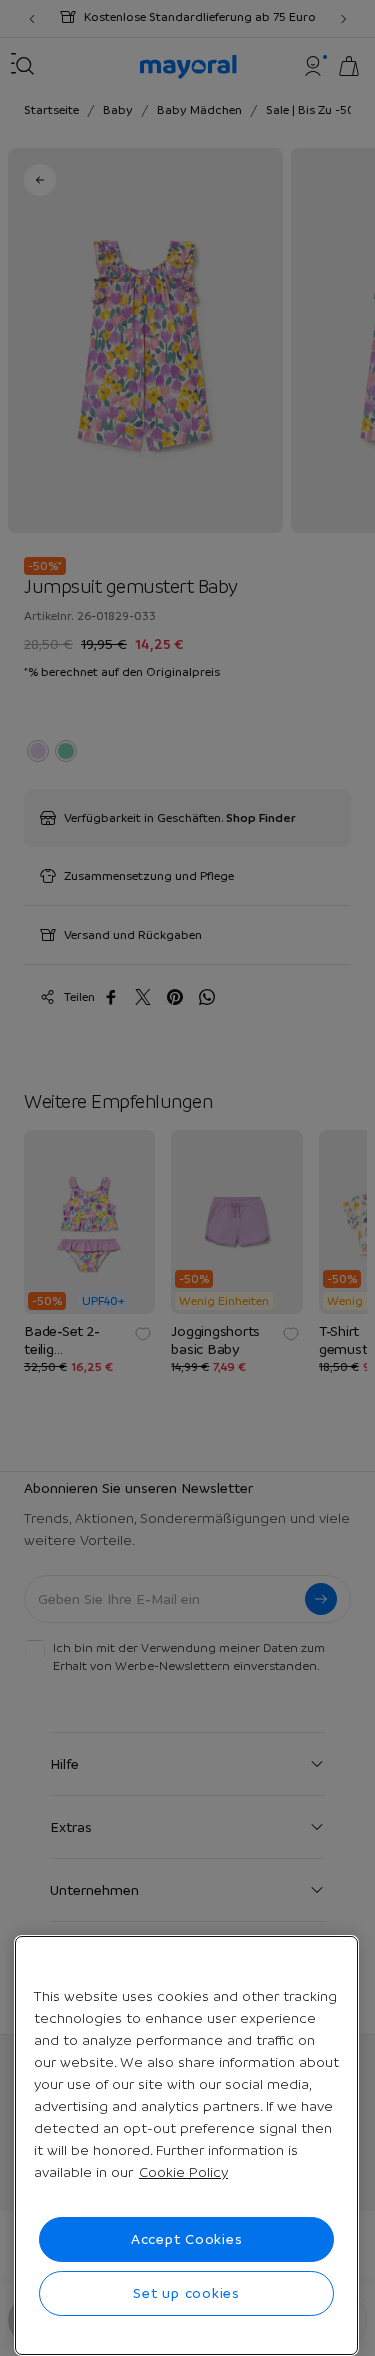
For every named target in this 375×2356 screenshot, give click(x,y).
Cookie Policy (183, 2172)
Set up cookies (186, 2293)
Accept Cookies (187, 2239)
